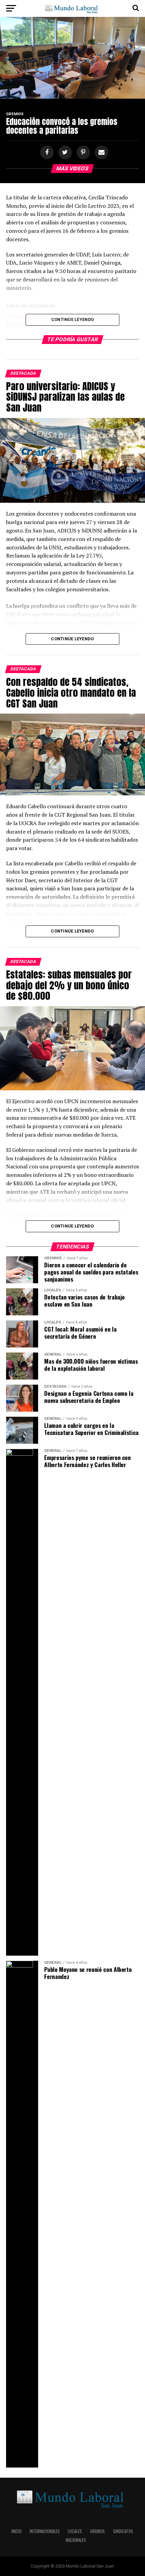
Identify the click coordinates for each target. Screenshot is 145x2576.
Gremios (97, 2531)
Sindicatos (123, 2531)
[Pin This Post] (82, 153)
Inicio (17, 2531)
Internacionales (45, 2531)
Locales (75, 2531)
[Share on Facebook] (46, 153)
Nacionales (76, 2540)
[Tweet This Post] (64, 153)
